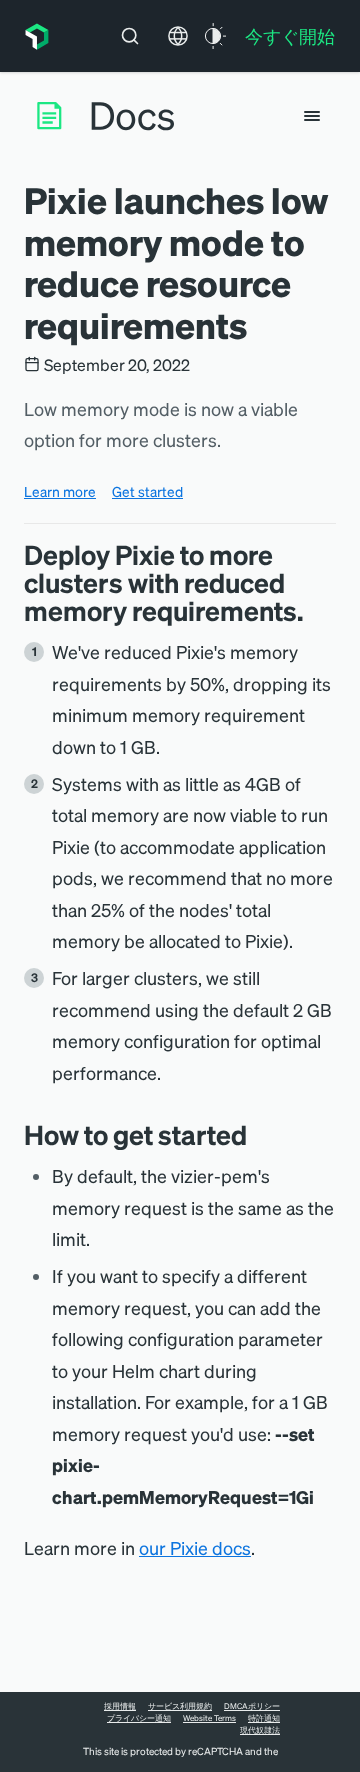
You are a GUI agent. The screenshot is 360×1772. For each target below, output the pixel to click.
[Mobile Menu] (312, 116)
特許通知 (264, 1718)
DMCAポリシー (252, 1706)
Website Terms (209, 1718)
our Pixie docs (195, 1547)
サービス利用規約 (180, 1706)
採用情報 (120, 1706)
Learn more (60, 491)
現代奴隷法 (260, 1730)
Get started (147, 491)
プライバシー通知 (139, 1718)
